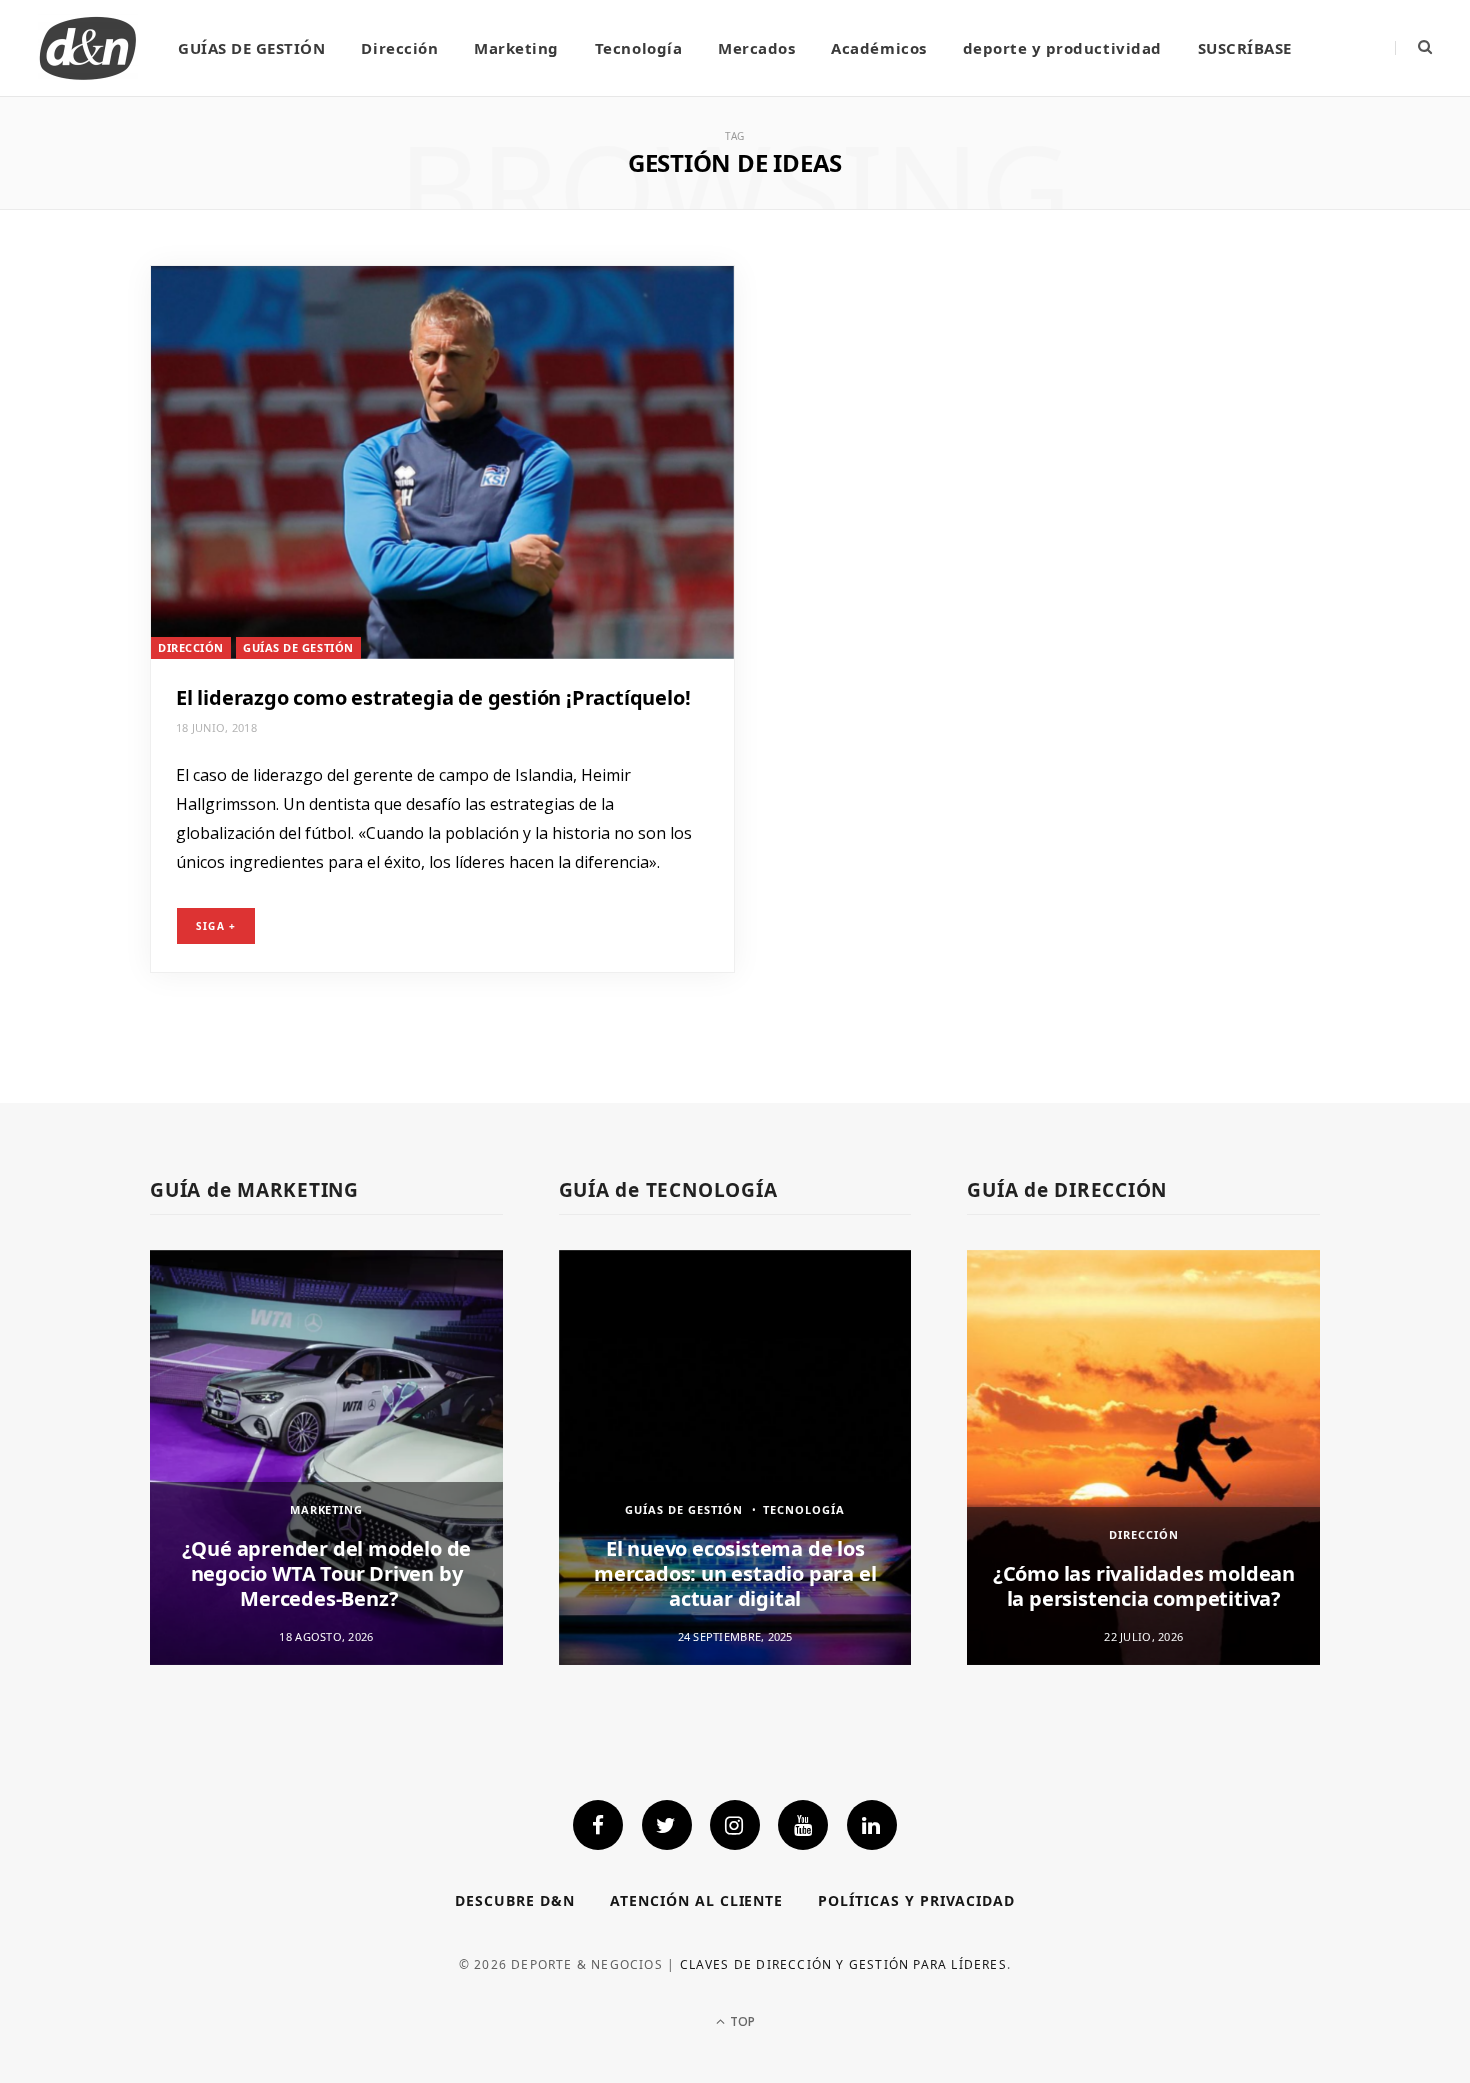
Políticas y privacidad (916, 1900)
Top (741, 2021)
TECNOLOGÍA (804, 1509)
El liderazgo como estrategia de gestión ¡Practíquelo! (433, 697)
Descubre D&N (515, 1900)
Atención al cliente (697, 1900)
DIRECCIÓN (191, 647)
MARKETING (327, 1509)
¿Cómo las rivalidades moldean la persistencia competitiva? (1144, 1586)
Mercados (756, 48)
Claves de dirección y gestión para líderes (843, 1964)
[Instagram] (735, 1825)
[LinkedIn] (872, 1825)
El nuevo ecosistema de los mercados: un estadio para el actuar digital (735, 1573)
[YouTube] (803, 1825)
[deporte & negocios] (88, 48)
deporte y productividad (1062, 48)
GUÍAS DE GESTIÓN (251, 48)
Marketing (516, 48)
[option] (326, 1457)
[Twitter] (667, 1825)
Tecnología (638, 48)
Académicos (878, 48)
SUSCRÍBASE (1245, 48)
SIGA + (216, 926)
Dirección (399, 48)
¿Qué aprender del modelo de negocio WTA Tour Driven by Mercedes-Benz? (327, 1573)
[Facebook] (598, 1825)
